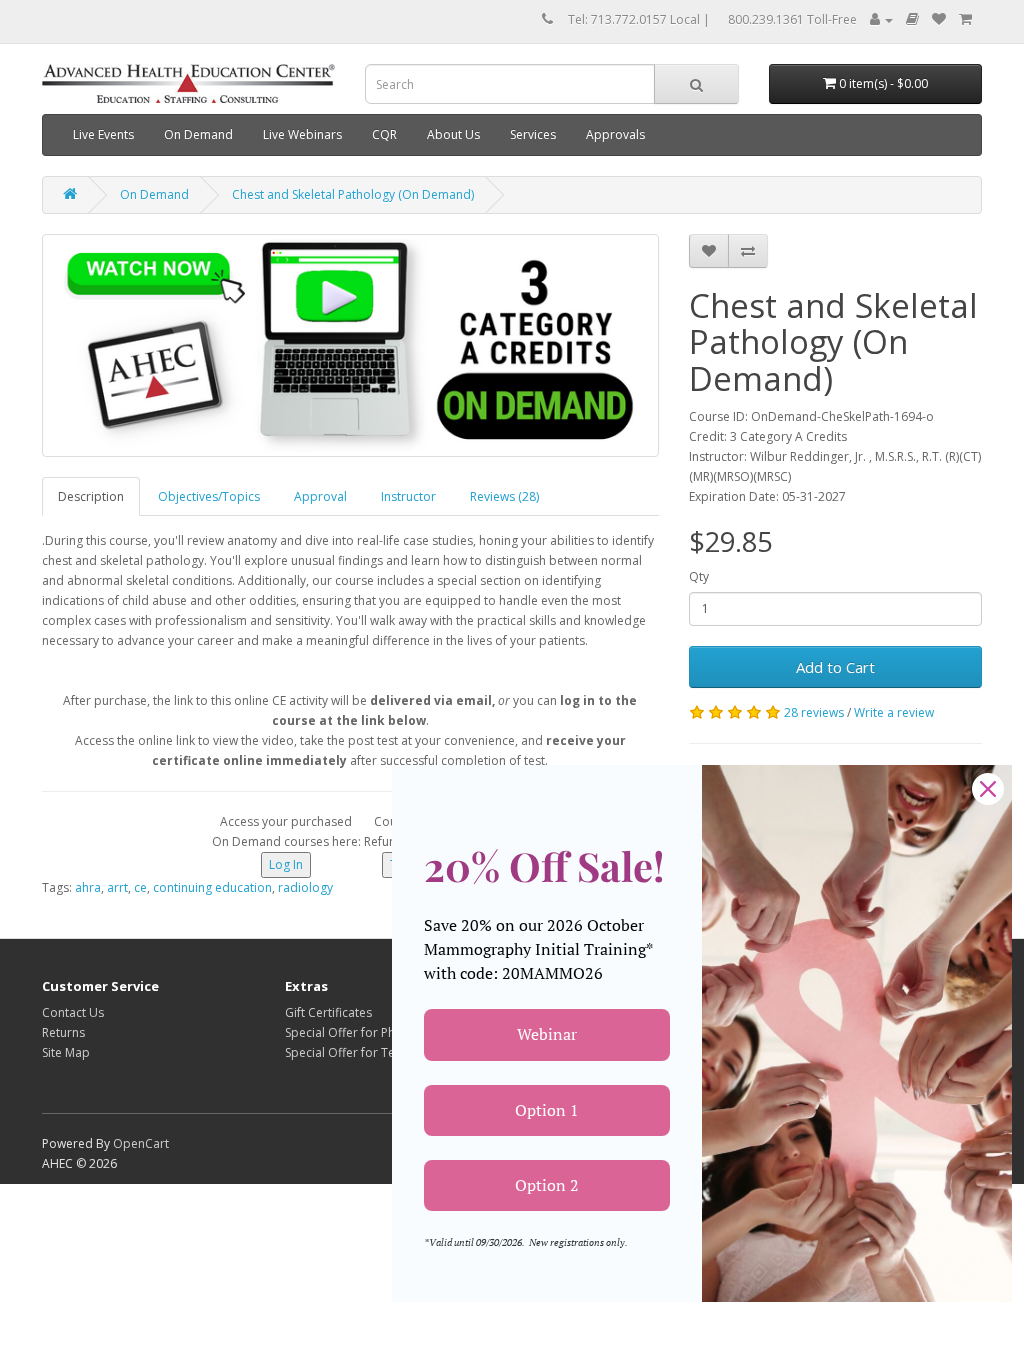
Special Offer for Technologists (372, 1052)
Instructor (408, 496)
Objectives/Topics (209, 496)
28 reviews (814, 712)
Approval (320, 496)
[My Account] (881, 19)
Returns (63, 1032)
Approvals (615, 134)
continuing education (212, 887)
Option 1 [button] (547, 1110)
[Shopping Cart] (965, 19)
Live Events (103, 134)
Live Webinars (302, 134)
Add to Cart (835, 667)
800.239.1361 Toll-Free (792, 19)
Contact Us (73, 1012)
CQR (384, 134)
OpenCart (141, 1143)
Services (533, 134)
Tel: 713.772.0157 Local (634, 19)
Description (91, 496)
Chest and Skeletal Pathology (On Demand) (353, 194)
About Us (453, 134)
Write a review (894, 712)
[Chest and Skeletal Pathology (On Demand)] (350, 345)
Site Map (66, 1052)
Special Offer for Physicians (362, 1032)
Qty (699, 576)
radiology (305, 887)
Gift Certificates (328, 1012)
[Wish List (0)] (939, 19)
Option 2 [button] (547, 1185)
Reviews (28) (504, 496)
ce (140, 887)
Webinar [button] (547, 1034)
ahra (88, 887)
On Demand (198, 134)
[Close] (988, 789)
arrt (117, 887)
